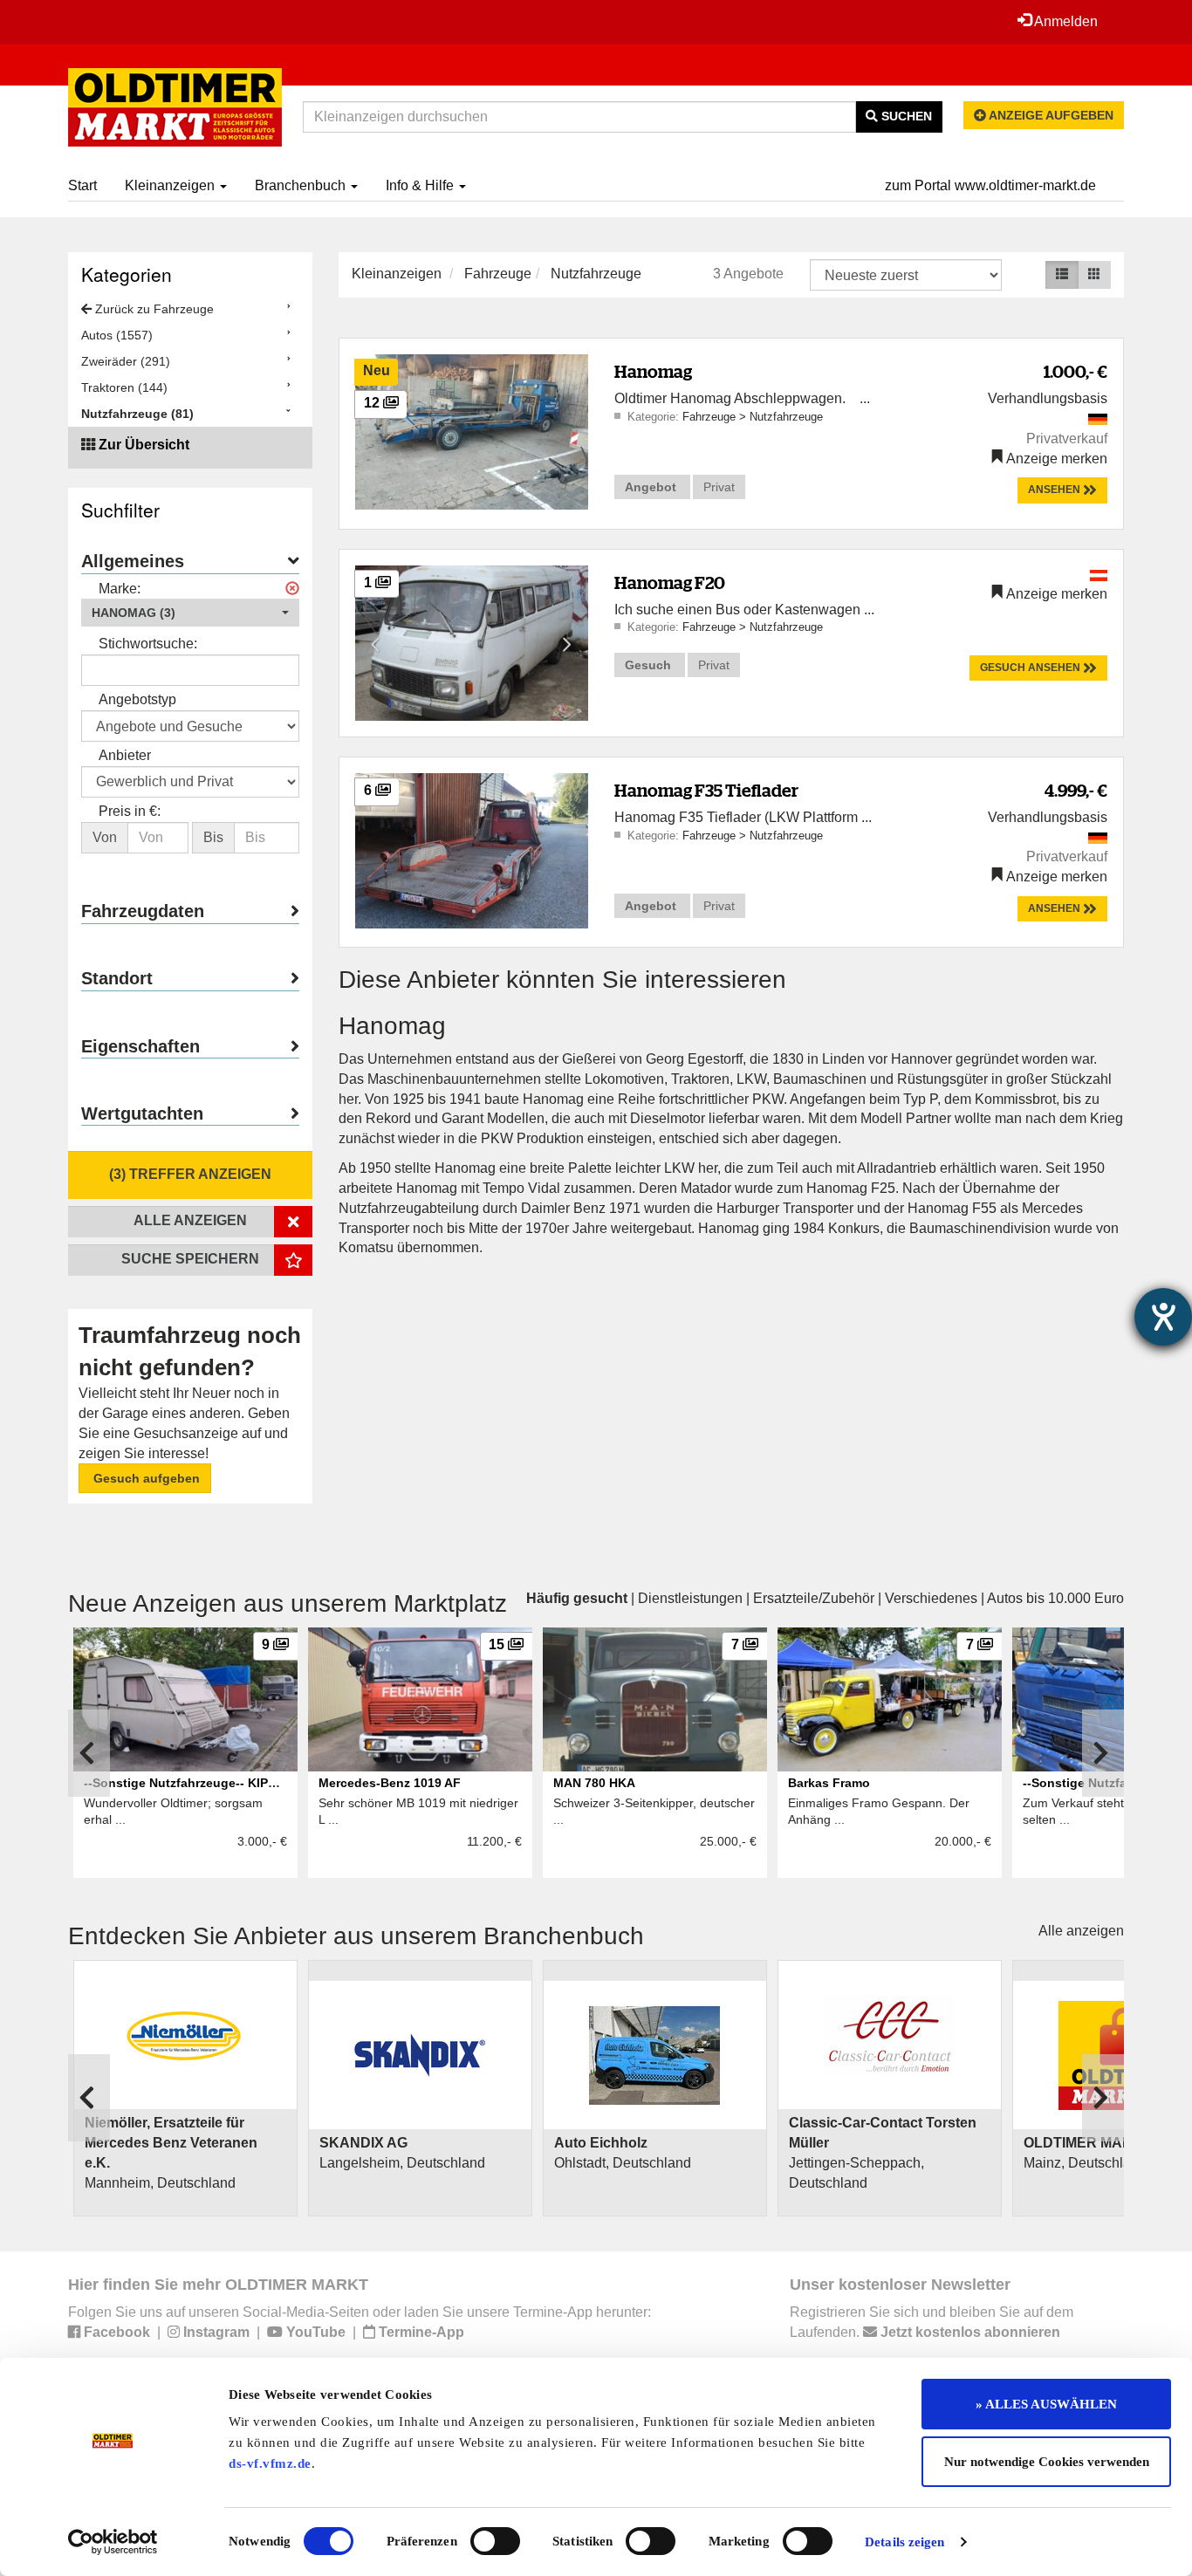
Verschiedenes (931, 1598)
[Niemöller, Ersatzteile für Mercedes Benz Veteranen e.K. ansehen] (185, 2035)
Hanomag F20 (670, 582)
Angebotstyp (137, 699)
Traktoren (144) (124, 387)
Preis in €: (130, 811)
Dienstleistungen (690, 1598)
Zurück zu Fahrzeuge (153, 309)
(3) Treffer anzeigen (190, 1174)
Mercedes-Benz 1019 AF (390, 1783)
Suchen (905, 116)
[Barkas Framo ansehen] (890, 1699)
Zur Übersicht (144, 445)
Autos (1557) (117, 335)
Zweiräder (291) (126, 361)
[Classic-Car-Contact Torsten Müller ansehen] (890, 2035)
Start (82, 185)
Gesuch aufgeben (145, 1478)
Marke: (120, 589)
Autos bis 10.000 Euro (1055, 1598)
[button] (190, 613)
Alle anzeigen (1081, 1931)
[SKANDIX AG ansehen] (420, 2055)
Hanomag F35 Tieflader (706, 790)
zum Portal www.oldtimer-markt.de (990, 185)
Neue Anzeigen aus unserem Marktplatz (288, 1603)
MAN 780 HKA (594, 1783)
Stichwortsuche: (148, 644)
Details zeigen (904, 2542)
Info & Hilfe (421, 185)
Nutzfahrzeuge (596, 274)
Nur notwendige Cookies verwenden (1047, 2462)
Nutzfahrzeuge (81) (137, 414)
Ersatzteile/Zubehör (814, 1598)
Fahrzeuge (498, 274)
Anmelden (1065, 21)
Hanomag (653, 371)
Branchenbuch (302, 185)
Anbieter (125, 755)
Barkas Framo (829, 1783)
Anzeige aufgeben (1050, 115)
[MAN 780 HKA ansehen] (655, 1699)
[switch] (495, 2541)
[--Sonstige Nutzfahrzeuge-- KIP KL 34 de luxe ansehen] (185, 1699)
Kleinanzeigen (171, 185)
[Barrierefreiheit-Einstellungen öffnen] (1163, 1317)
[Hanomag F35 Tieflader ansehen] (472, 850)
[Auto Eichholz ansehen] (655, 2055)
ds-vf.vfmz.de (270, 2463)
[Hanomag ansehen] (472, 431)
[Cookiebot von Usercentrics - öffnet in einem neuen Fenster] (113, 2542)
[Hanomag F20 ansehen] (472, 642)
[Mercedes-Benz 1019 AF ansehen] (420, 1699)
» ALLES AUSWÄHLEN (1046, 2404)
